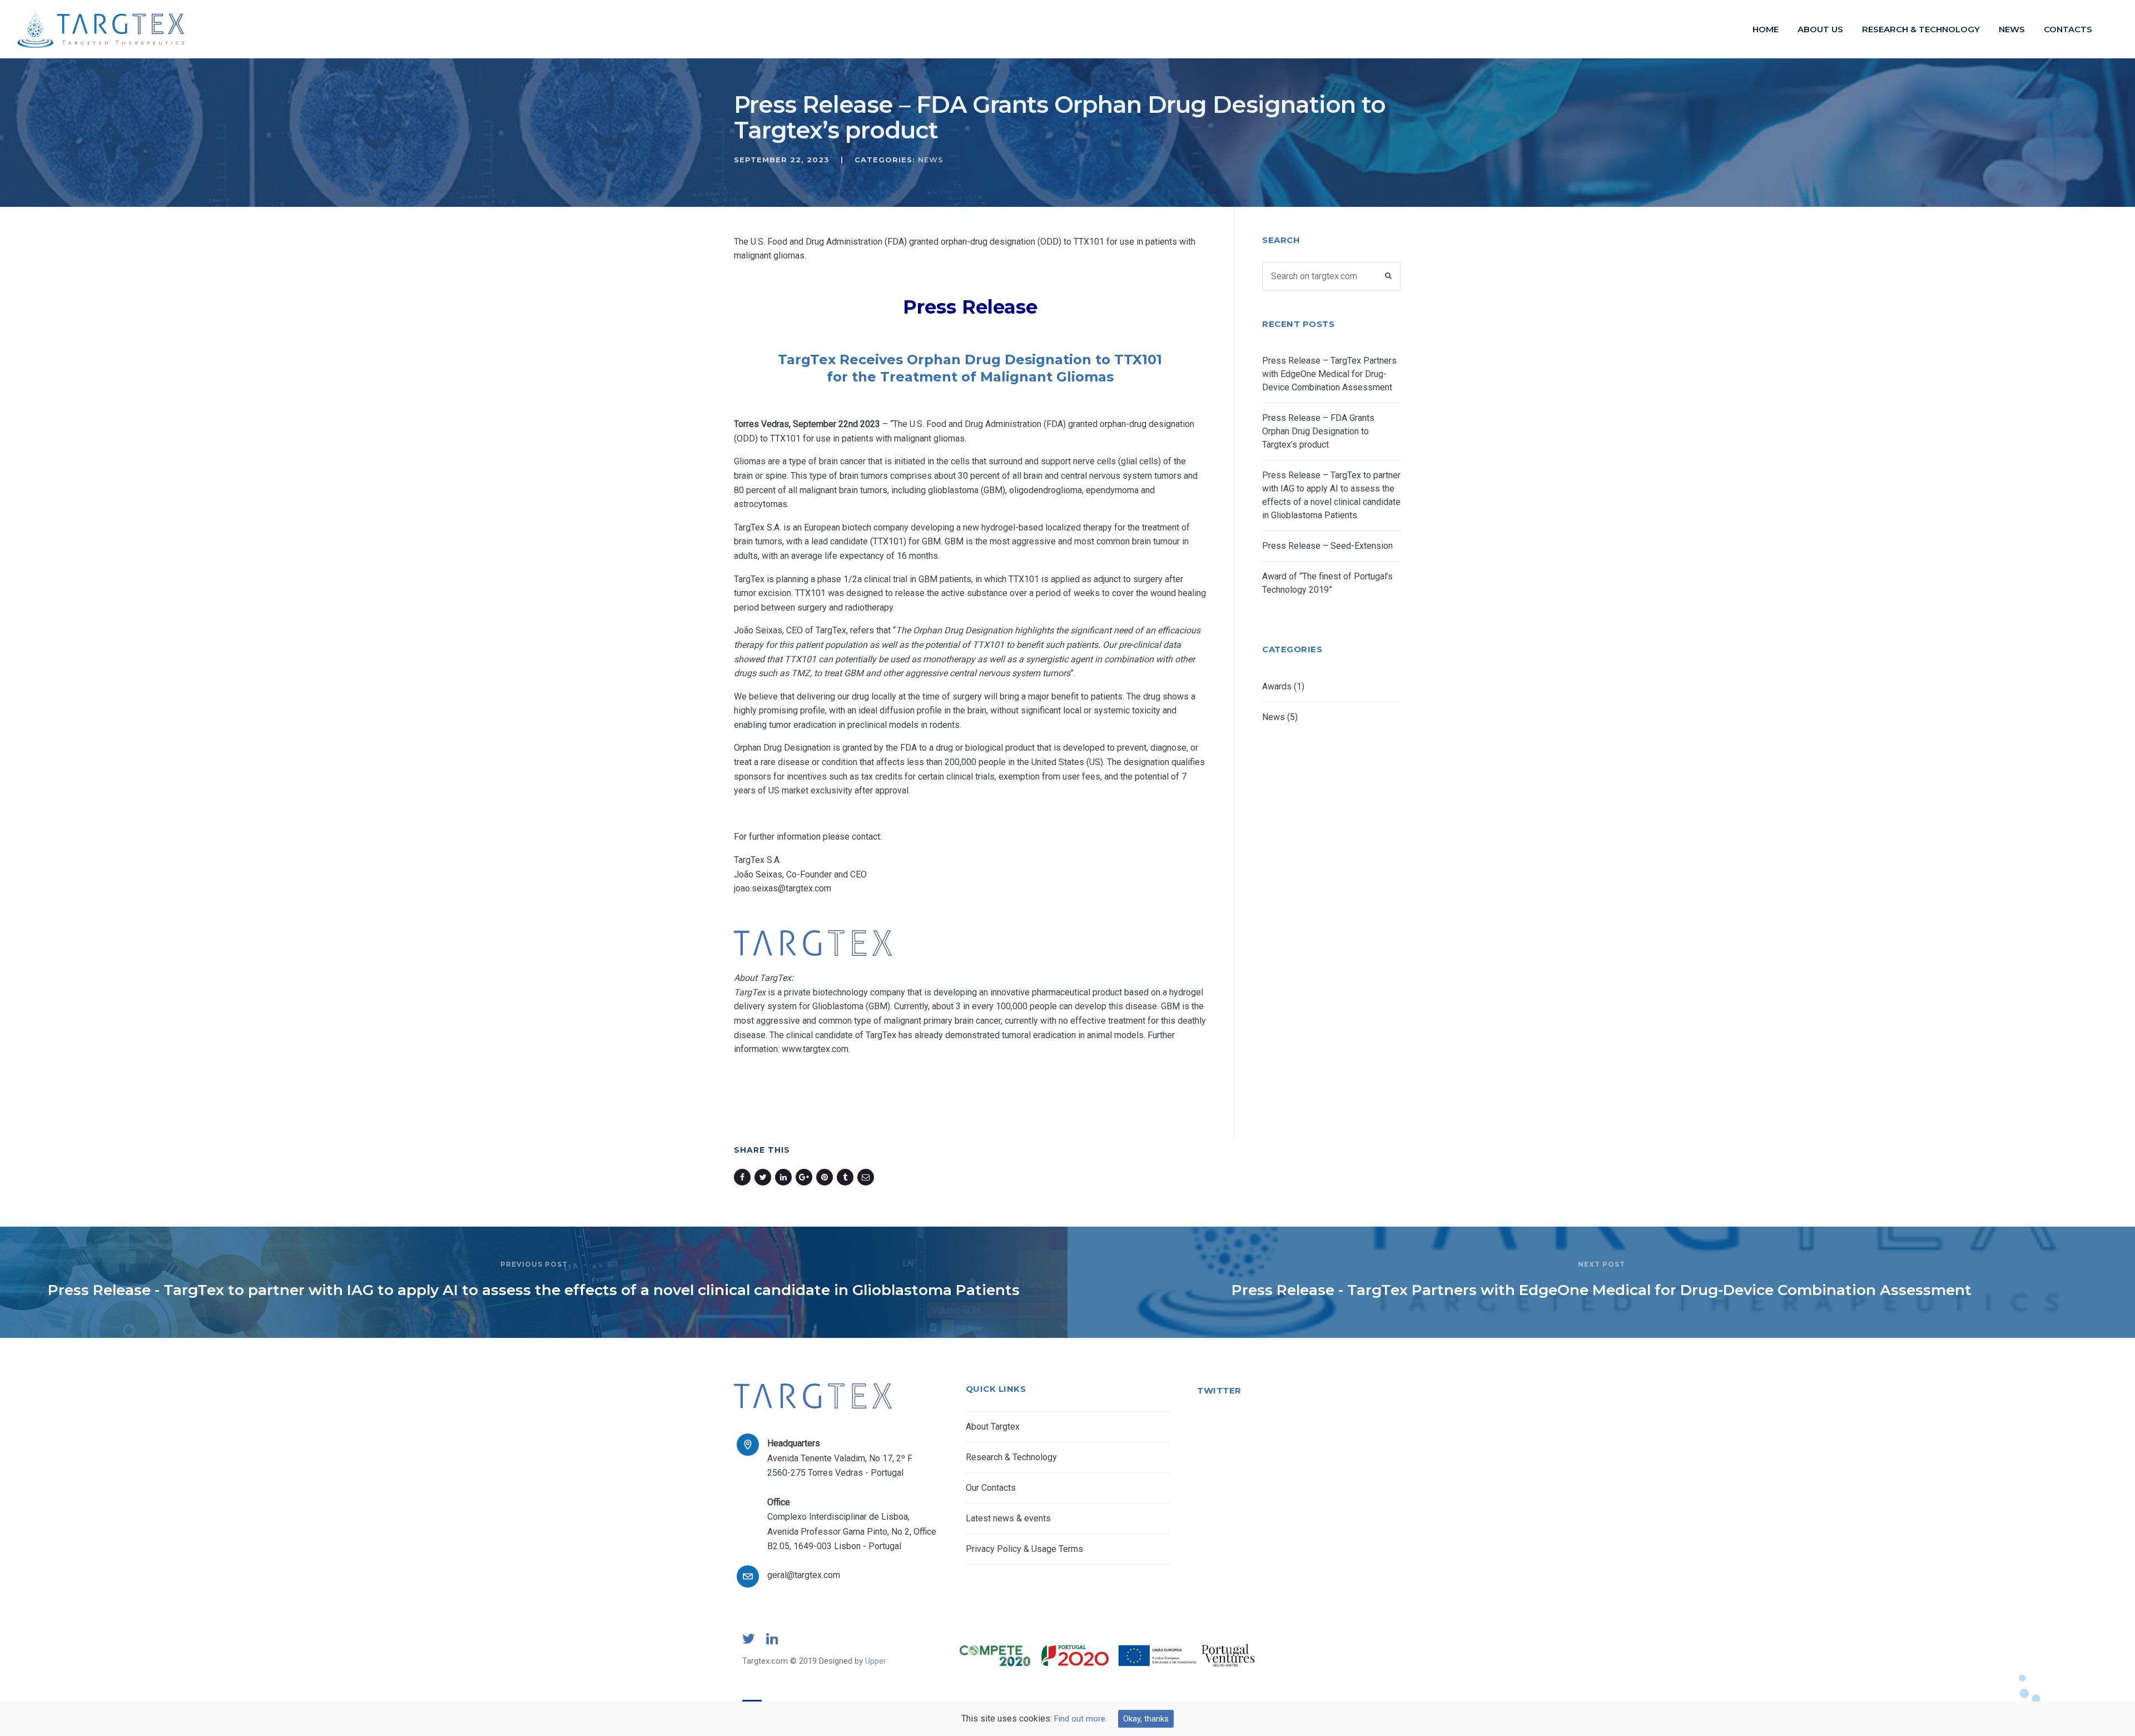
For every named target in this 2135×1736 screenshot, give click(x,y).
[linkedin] (785, 1177)
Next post (1602, 1264)
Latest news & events (1008, 1518)
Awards (1277, 686)
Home (1766, 29)
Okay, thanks (1146, 1719)
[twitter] (765, 1177)
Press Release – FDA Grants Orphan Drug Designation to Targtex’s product (1318, 431)
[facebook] (744, 1177)
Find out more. (1081, 1719)
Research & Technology (1921, 29)
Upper (876, 1661)
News (2012, 29)
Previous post (534, 1264)
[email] (868, 1177)
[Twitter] (749, 1643)
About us (1820, 29)
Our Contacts (991, 1488)
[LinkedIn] (772, 1643)
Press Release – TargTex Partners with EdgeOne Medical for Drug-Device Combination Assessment (1329, 374)
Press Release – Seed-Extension (1327, 546)
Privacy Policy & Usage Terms (1024, 1549)
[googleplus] (806, 1177)
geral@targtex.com (804, 1575)
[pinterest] (826, 1177)
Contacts (2068, 29)
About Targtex (993, 1427)
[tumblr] (847, 1177)
